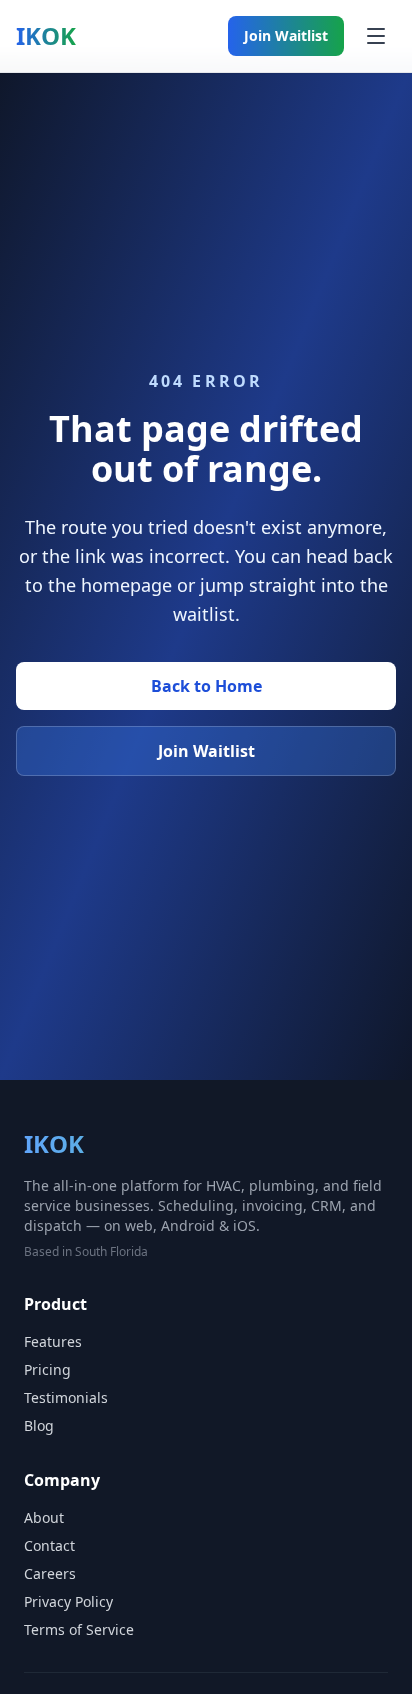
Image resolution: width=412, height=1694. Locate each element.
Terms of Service (79, 1629)
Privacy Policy (68, 1601)
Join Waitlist (286, 35)
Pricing (47, 1369)
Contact (49, 1545)
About (44, 1517)
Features (53, 1341)
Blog (39, 1425)
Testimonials (66, 1397)
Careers (50, 1573)
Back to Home (206, 686)
